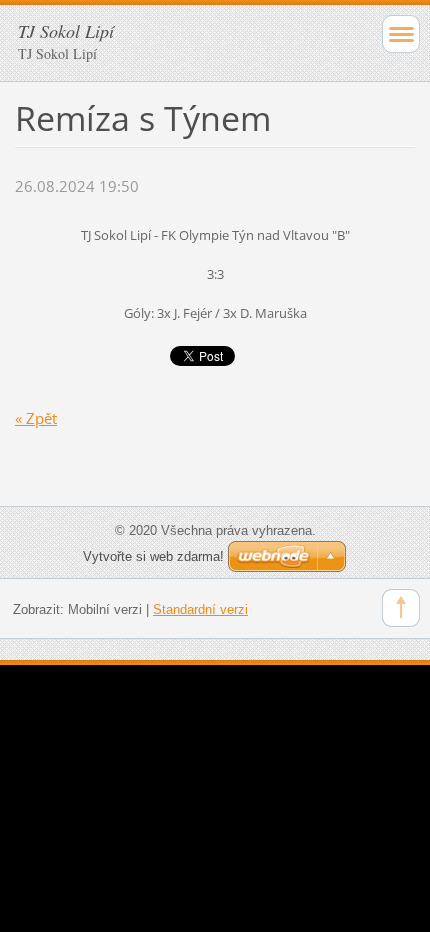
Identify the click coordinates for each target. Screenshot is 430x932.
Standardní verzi (200, 609)
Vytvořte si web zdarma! (153, 556)
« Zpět (36, 418)
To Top (401, 608)
